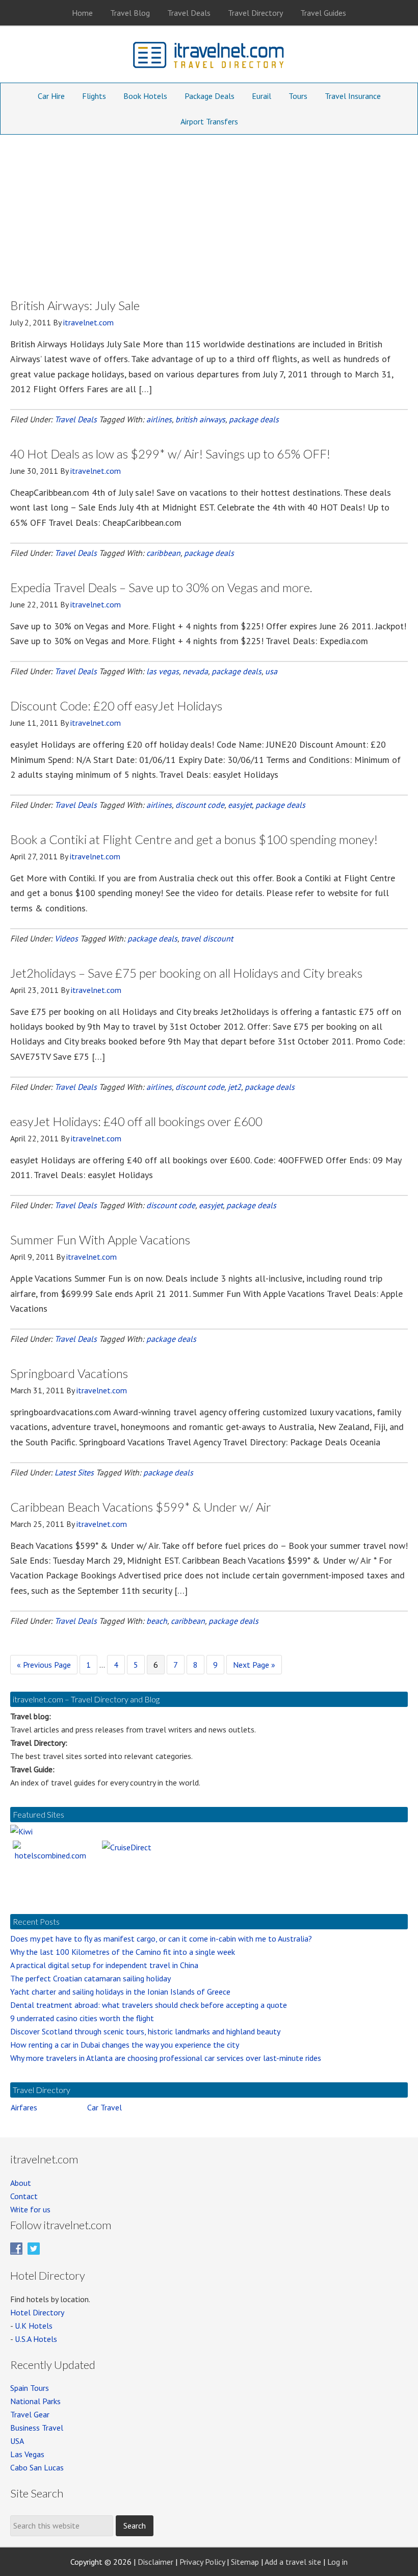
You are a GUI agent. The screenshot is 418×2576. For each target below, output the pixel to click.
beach (157, 1621)
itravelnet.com (209, 57)
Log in (337, 2562)
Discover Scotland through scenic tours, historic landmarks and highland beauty (145, 2031)
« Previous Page (44, 1667)
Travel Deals (76, 419)
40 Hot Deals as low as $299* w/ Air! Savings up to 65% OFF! (170, 454)
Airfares (24, 2107)
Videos (66, 938)
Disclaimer (155, 2562)
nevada (195, 671)
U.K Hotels (34, 2326)
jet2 (234, 1087)
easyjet (240, 805)
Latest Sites (74, 1472)
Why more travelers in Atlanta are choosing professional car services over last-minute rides (166, 2058)
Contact (24, 2196)
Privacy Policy (202, 2562)
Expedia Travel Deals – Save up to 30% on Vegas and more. (161, 587)
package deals (254, 419)
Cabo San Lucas (37, 2467)
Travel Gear (30, 2414)
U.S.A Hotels (36, 2339)
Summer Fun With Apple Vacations (100, 1240)
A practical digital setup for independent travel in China (104, 1965)
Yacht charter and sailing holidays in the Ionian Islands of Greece (120, 1992)
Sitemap (245, 2562)
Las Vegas (27, 2454)
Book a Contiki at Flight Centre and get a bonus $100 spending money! (194, 839)
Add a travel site (293, 2562)
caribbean (163, 553)
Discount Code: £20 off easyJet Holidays (116, 706)
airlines (159, 419)
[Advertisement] (209, 211)
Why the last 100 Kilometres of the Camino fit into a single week (123, 1952)
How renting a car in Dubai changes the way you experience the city (125, 2045)
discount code (200, 805)
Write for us (30, 2209)
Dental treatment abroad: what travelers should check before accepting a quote (149, 2005)
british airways (200, 419)
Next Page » (254, 1667)
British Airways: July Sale (75, 305)
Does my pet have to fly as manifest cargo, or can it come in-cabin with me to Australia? (161, 1939)
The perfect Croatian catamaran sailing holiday (90, 1978)
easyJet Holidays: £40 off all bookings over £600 (136, 1121)
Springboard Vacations (69, 1373)
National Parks (35, 2401)
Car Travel (104, 2107)
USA (17, 2441)
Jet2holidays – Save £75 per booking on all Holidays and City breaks (186, 973)
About (21, 2183)
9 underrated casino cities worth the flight (82, 2018)
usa (271, 671)
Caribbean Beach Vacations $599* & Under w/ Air (141, 1507)
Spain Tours (30, 2388)
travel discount (207, 938)
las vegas (163, 671)
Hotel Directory (37, 2312)
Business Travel (37, 2428)
